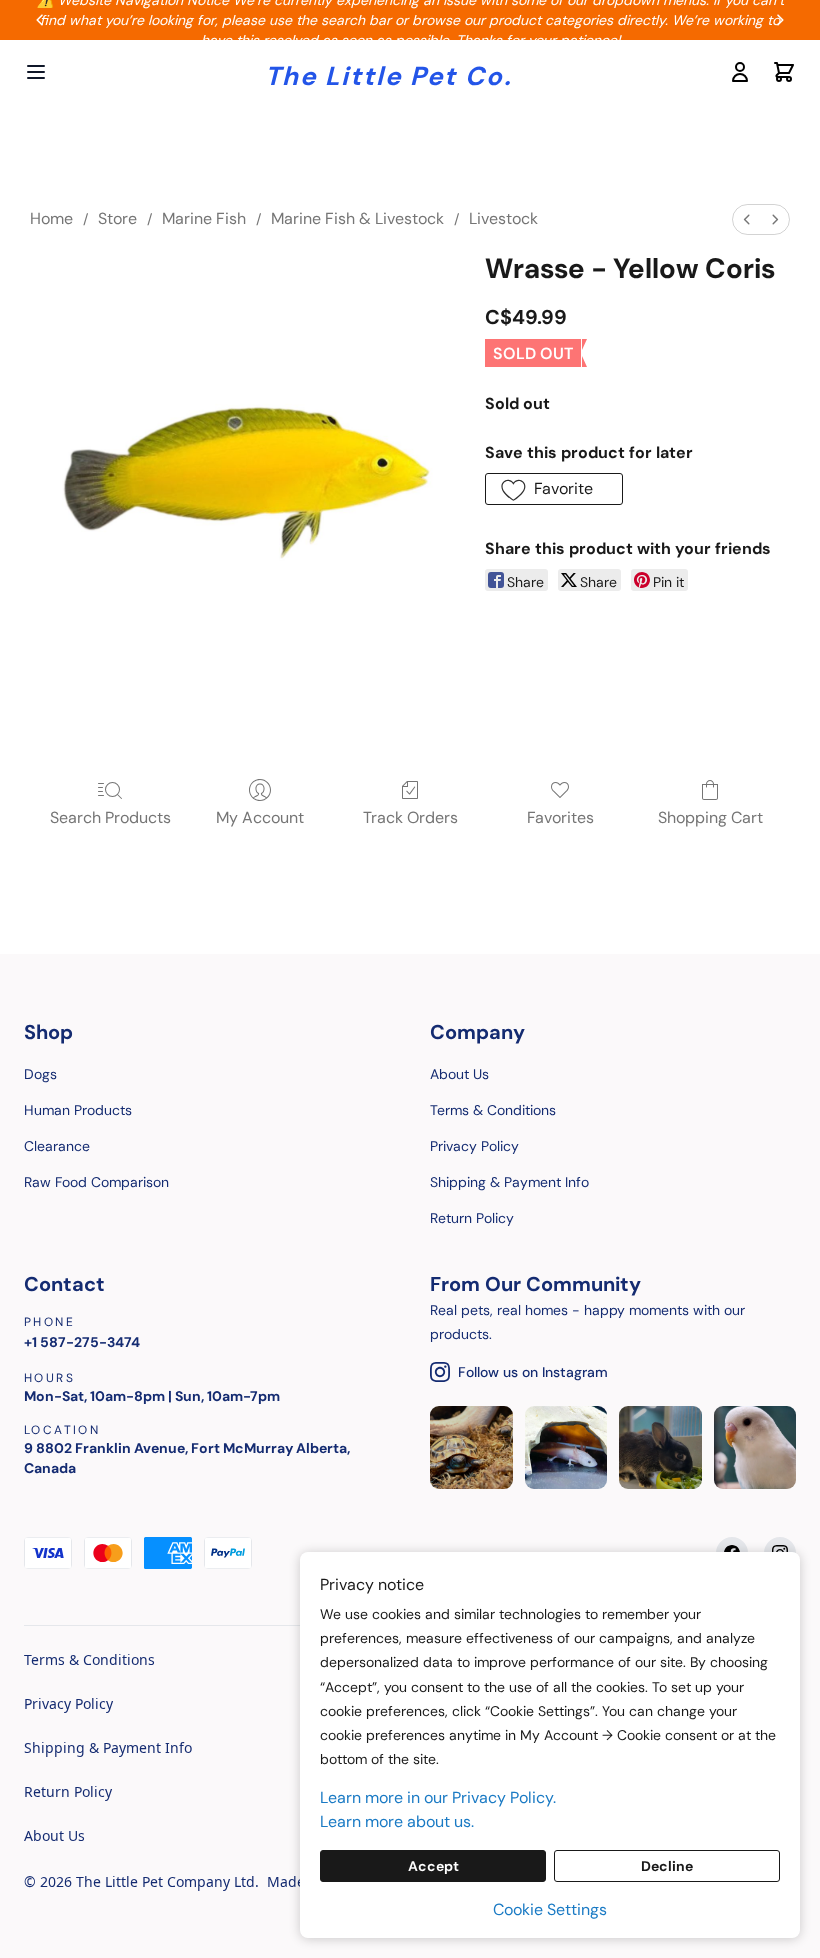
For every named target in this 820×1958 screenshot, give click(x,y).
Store (117, 218)
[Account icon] (740, 72)
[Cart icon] (784, 72)
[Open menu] (36, 72)
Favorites (560, 817)
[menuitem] (747, 219)
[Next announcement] (780, 20)
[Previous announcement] (40, 20)
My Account (260, 817)
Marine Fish (204, 218)
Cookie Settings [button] (550, 1909)
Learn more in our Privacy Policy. (438, 1797)
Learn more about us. (397, 1821)
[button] (554, 489)
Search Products (110, 817)
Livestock (503, 218)
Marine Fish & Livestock (357, 218)
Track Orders (410, 817)
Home (51, 218)
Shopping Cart (710, 817)
